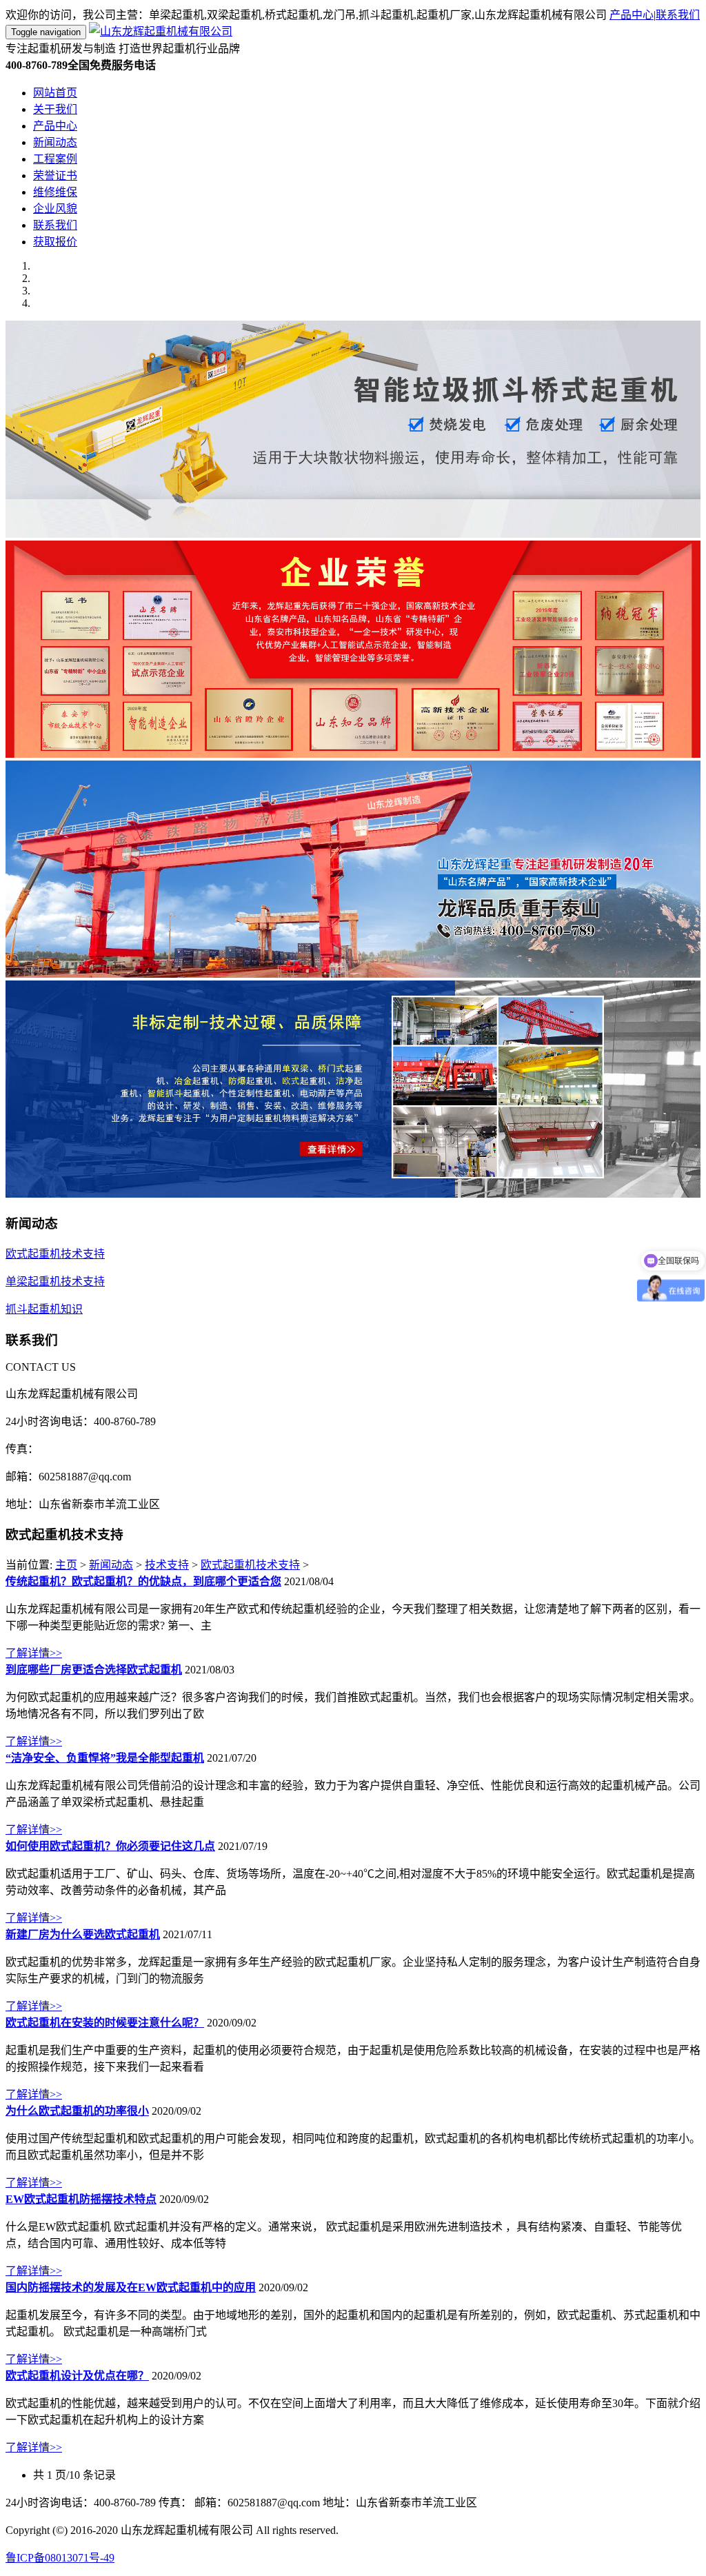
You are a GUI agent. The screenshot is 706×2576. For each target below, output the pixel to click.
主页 (66, 1565)
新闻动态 (55, 142)
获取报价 (55, 242)
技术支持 (167, 1565)
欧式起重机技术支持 (55, 1254)
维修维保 (55, 192)
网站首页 (55, 93)
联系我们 (678, 15)
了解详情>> (34, 1653)
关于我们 (55, 109)
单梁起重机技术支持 (55, 1281)
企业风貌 (55, 209)
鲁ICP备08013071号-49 (60, 2558)
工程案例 (55, 159)
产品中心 (632, 15)
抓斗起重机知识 (44, 1309)
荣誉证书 (55, 175)
